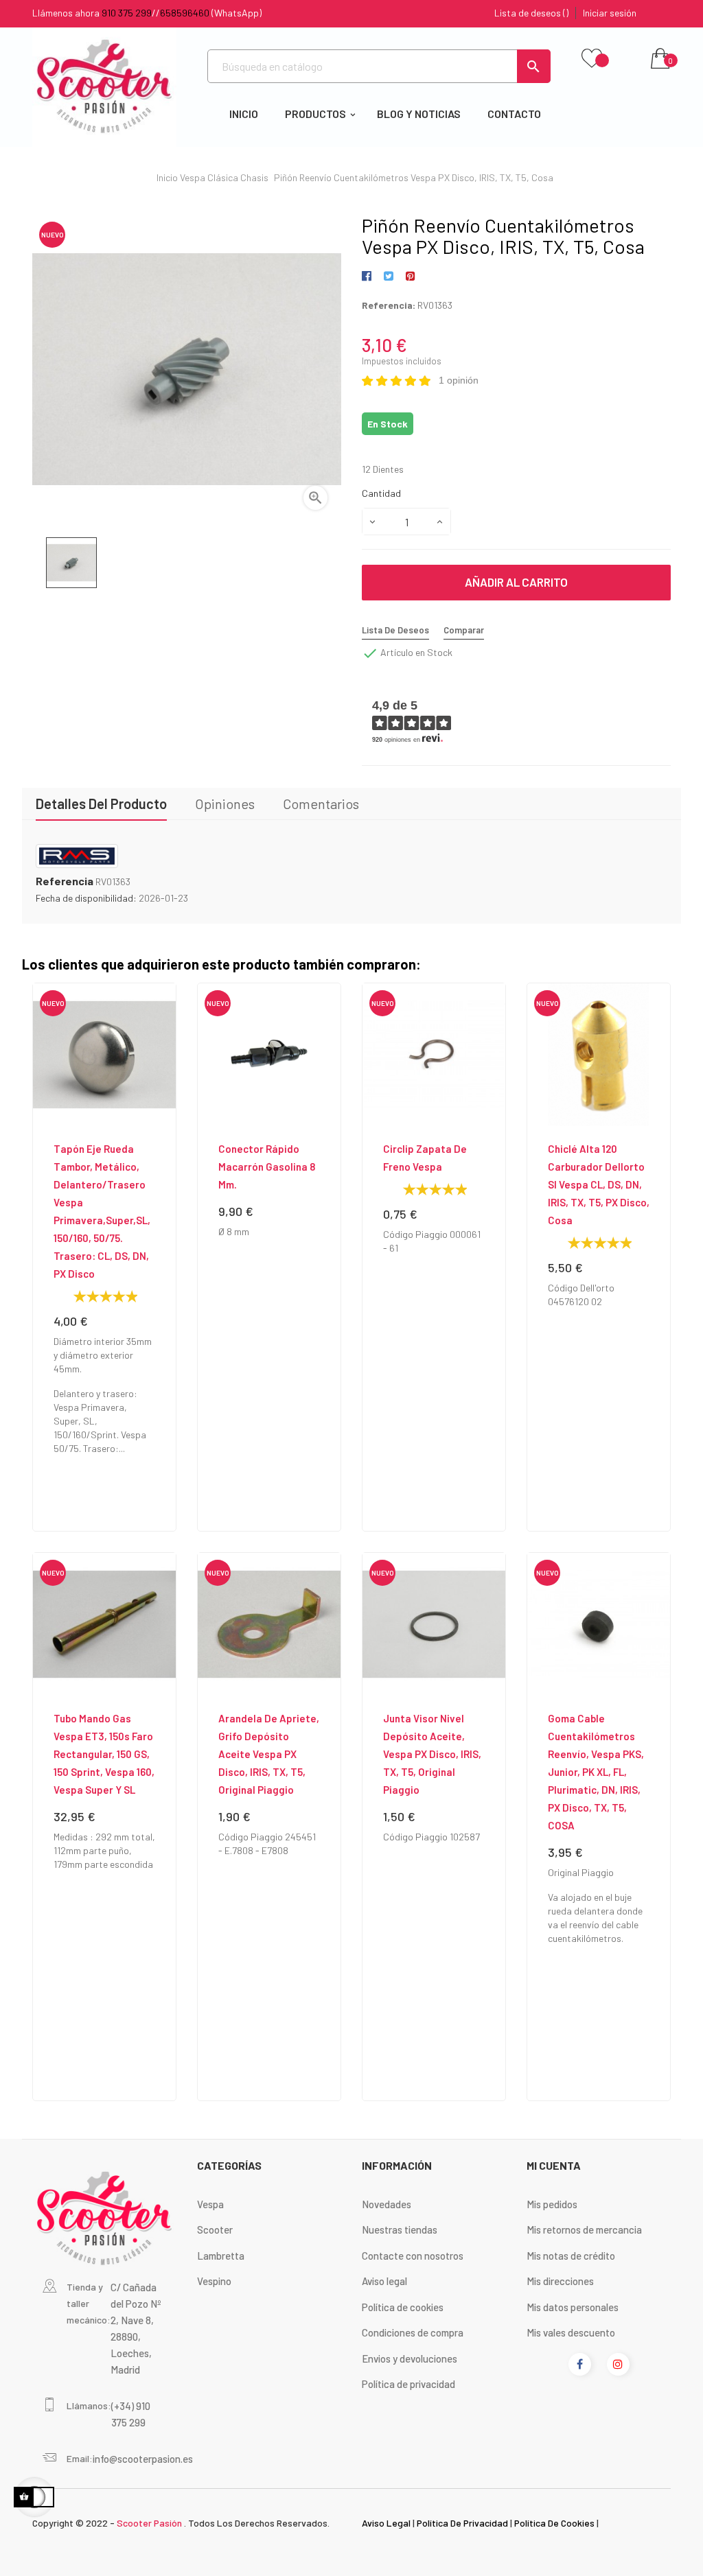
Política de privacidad (408, 2384)
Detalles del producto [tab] (101, 804)
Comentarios (321, 804)
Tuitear (388, 277)
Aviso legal (384, 2281)
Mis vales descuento (571, 2332)
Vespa (210, 2204)
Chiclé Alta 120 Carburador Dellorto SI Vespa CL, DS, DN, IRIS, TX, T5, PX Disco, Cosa (599, 1184)
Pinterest (410, 277)
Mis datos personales (573, 2307)
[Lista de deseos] (592, 59)
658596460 (185, 13)
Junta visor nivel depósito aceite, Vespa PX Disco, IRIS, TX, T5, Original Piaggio (432, 1754)
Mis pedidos (552, 2204)
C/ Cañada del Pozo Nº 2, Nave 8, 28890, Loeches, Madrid (136, 2328)
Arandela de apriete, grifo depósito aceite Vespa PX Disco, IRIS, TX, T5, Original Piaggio (269, 1754)
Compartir (369, 277)
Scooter (215, 2229)
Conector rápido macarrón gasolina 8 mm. (267, 1167)
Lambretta (221, 2256)
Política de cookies (403, 2307)
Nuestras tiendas (400, 2229)
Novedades (387, 2204)
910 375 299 (127, 13)
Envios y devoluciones (410, 2358)
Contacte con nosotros (413, 2256)
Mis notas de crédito (571, 2256)
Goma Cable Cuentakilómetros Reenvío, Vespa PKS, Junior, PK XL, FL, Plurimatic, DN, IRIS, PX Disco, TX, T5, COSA (596, 1772)
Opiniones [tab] (225, 804)
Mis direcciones (560, 2281)
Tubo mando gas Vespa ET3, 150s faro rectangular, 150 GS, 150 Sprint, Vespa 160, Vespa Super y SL (104, 1754)
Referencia (65, 881)
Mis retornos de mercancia (584, 2229)
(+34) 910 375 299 (131, 2414)
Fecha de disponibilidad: (86, 898)
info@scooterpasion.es (143, 2459)
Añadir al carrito (516, 582)
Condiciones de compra (413, 2332)
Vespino (214, 2281)
